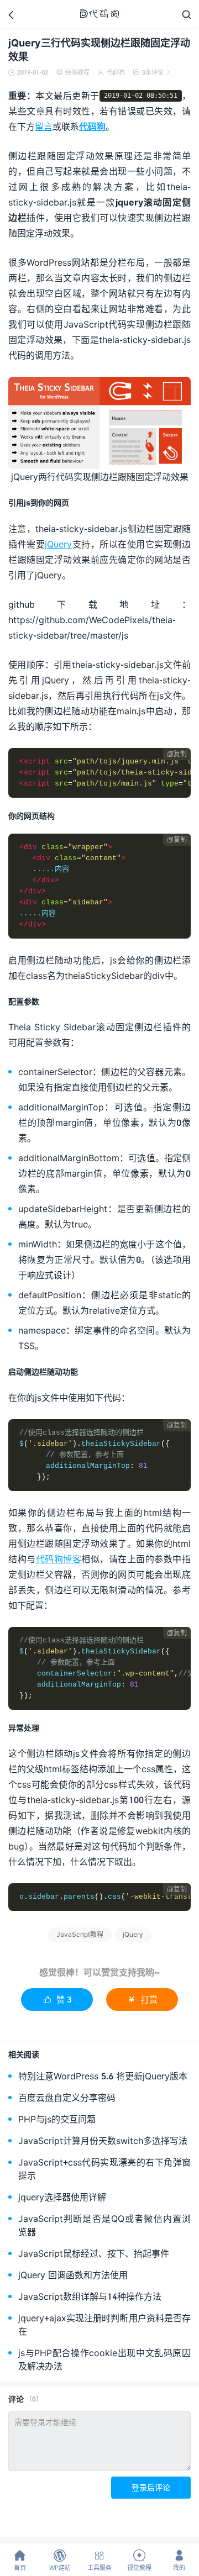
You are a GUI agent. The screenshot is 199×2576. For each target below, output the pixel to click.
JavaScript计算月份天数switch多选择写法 (103, 2140)
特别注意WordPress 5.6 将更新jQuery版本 (103, 2076)
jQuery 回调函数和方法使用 (73, 2275)
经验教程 (77, 72)
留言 (44, 126)
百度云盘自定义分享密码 (67, 2097)
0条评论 (151, 72)
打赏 (142, 1999)
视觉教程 (139, 2560)
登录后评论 (151, 2487)
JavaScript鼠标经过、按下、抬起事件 (94, 2253)
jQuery (58, 544)
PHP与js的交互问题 (57, 2119)
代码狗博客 (59, 1559)
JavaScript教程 (80, 1934)
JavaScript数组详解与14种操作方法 (90, 2296)
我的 (179, 2560)
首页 (20, 2560)
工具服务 (99, 2560)
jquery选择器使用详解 (62, 2197)
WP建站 (60, 2560)
